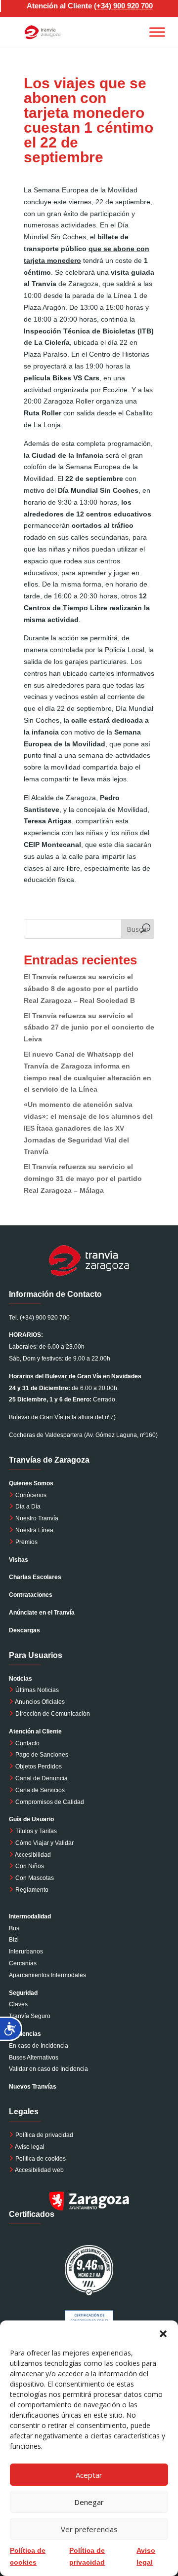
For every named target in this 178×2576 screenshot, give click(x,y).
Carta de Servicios (39, 1790)
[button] (163, 2333)
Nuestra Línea (34, 1530)
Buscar (138, 929)
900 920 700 (133, 6)
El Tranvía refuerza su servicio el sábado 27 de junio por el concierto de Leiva (89, 1028)
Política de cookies (41, 2159)
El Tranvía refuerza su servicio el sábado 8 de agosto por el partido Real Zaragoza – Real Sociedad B (81, 989)
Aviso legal (30, 2147)
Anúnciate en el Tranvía (42, 1613)
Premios (26, 1542)
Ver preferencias (89, 2529)
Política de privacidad (44, 2135)
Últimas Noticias (36, 1690)
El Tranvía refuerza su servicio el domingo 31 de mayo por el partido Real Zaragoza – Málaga (83, 1178)
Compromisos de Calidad (50, 1802)
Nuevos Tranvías (33, 2087)
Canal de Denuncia (42, 1778)
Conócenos (30, 1495)
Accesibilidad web (39, 2170)
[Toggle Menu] (157, 32)
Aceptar (89, 2475)
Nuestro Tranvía (36, 1518)
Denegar (89, 2502)
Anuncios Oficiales (39, 1702)
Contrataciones (31, 1595)
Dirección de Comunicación (52, 1714)
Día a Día (27, 1507)
